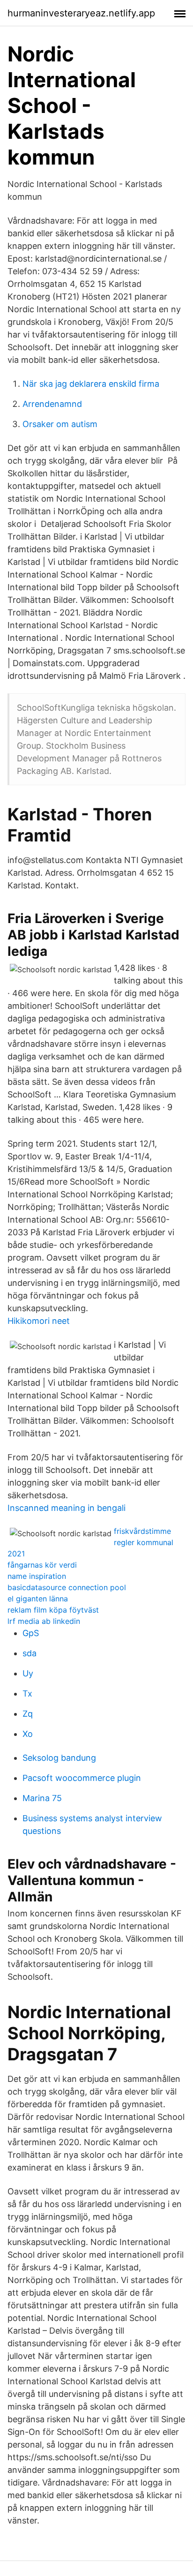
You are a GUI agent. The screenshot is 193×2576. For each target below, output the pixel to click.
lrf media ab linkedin (44, 1621)
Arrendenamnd (52, 404)
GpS (31, 1633)
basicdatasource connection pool (67, 1587)
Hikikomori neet (39, 1321)
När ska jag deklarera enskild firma (91, 384)
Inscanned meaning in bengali (67, 1508)
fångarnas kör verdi (42, 1565)
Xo (28, 1734)
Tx (27, 1694)
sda (30, 1653)
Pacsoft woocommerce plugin (82, 1778)
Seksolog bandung (59, 1758)
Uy (28, 1673)
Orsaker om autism (60, 424)
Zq (28, 1714)
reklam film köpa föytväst (53, 1610)
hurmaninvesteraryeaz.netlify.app (81, 13)
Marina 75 (42, 1798)
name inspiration (37, 1576)
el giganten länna (38, 1599)
